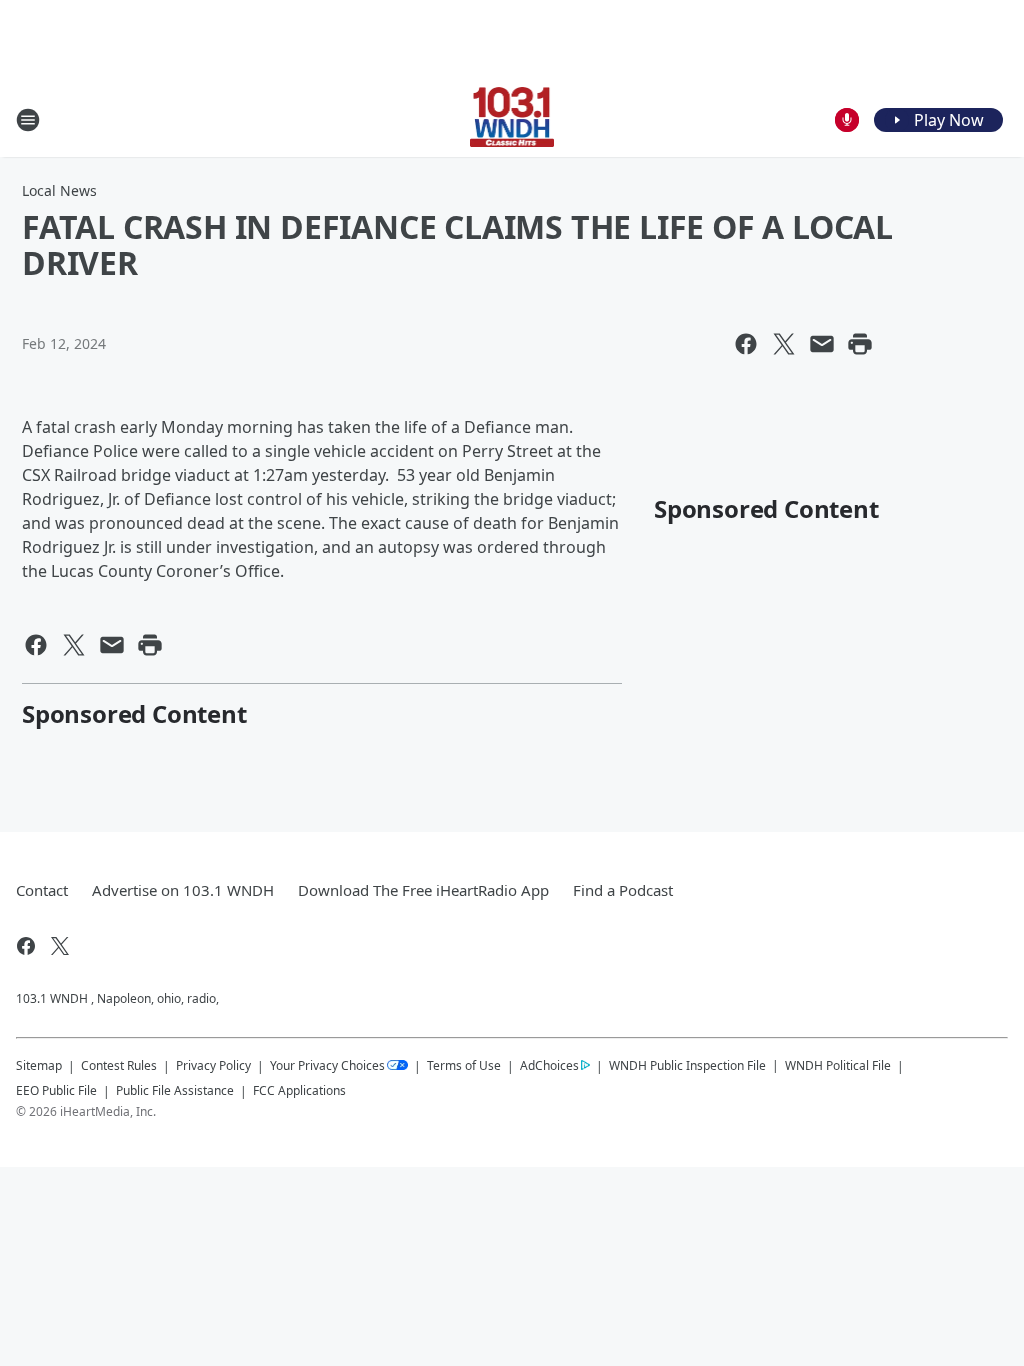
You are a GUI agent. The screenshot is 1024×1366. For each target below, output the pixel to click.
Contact (42, 890)
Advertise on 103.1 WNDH (183, 890)
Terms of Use (464, 1065)
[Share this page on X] (784, 344)
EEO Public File (56, 1090)
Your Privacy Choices (327, 1065)
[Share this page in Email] (822, 344)
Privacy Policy (213, 1065)
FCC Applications (299, 1090)
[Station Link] (512, 119)
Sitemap (39, 1065)
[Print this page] (860, 344)
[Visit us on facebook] (26, 946)
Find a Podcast (623, 890)
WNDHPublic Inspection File (687, 1065)
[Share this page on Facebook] (746, 344)
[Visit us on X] (60, 946)
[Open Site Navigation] (28, 120)
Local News (59, 190)
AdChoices (549, 1065)
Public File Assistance (175, 1090)
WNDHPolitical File (838, 1065)
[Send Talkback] (847, 120)
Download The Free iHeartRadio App (423, 890)
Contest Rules (119, 1065)
